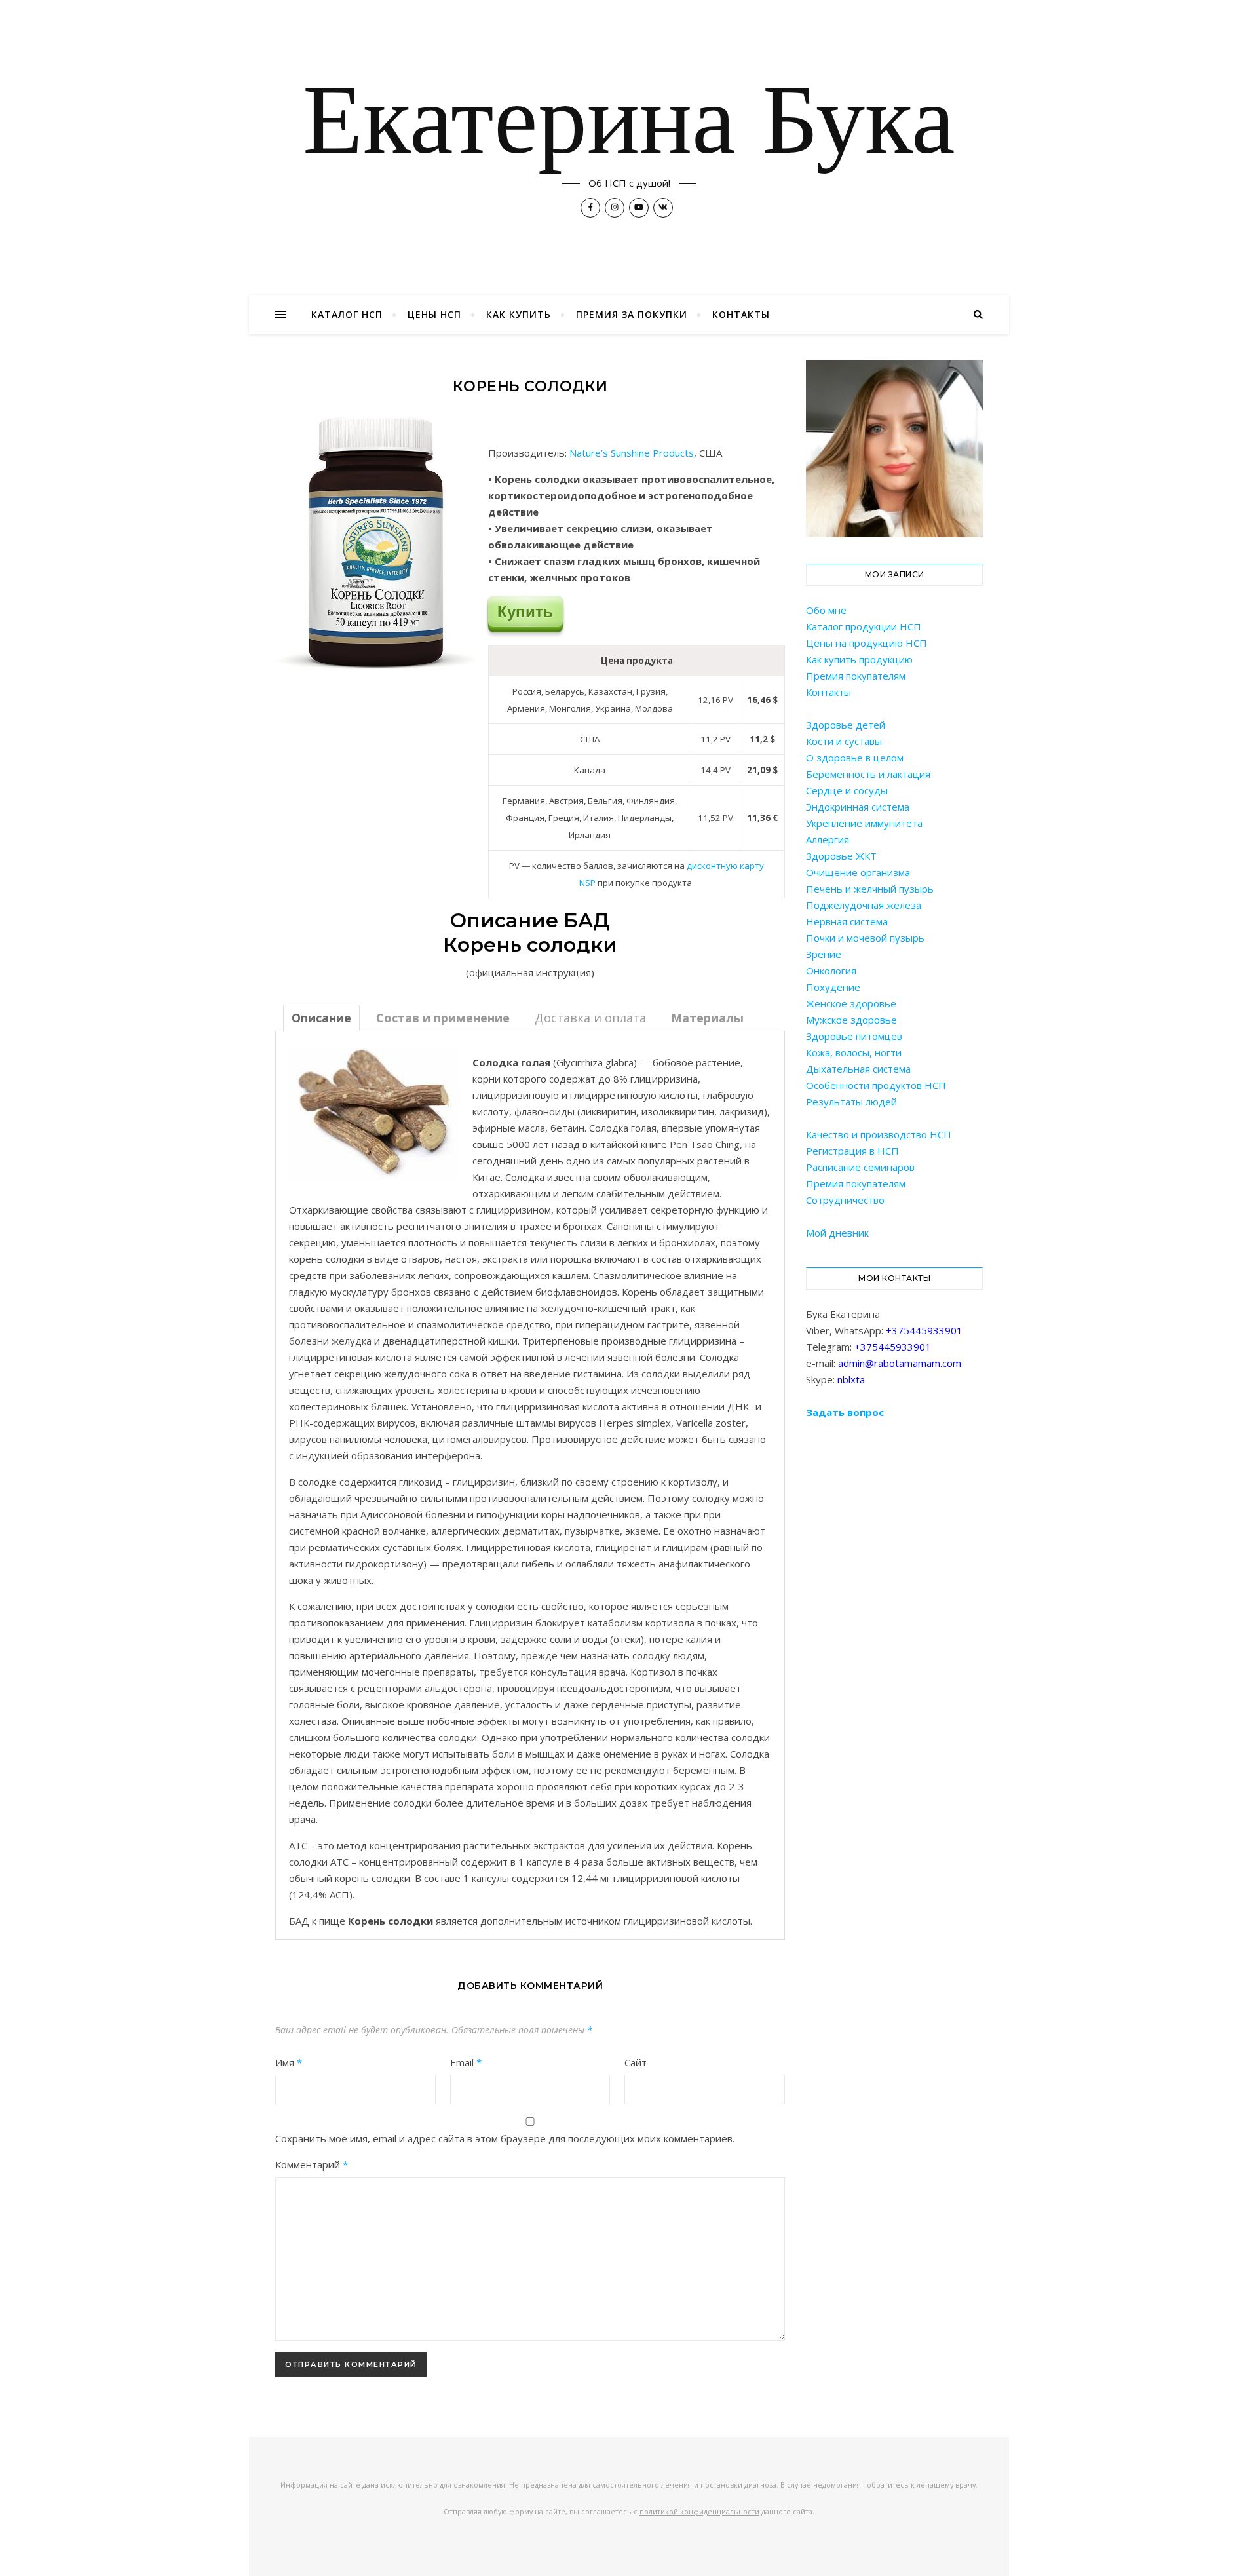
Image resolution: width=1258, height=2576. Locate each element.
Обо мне (826, 610)
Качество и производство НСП (879, 1134)
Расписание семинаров (860, 1167)
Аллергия (828, 839)
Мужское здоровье (851, 1020)
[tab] (321, 1018)
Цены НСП (434, 314)
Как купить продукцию (859, 659)
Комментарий (312, 2164)
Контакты (741, 314)
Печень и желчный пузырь (870, 889)
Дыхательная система (858, 1069)
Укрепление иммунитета (864, 823)
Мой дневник (837, 1233)
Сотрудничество (845, 1200)
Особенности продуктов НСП (876, 1085)
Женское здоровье (851, 1003)
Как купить (519, 314)
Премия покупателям (856, 676)
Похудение (833, 987)
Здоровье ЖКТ (841, 856)
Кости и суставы (844, 741)
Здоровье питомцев (854, 1036)
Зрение (824, 954)
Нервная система (847, 921)
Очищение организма (858, 872)
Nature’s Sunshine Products (632, 453)
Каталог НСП (347, 314)
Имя (289, 2062)
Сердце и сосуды (847, 790)
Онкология (831, 971)
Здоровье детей (846, 725)
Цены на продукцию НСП (867, 643)
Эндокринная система (858, 807)
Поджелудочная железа (864, 905)
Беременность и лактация (868, 774)
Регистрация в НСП (852, 1151)
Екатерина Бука (629, 126)
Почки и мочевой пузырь (865, 938)
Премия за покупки (632, 314)
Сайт (636, 2062)
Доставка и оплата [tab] (590, 1018)
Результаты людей (851, 1102)
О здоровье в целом (855, 758)
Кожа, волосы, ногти (854, 1052)
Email (466, 2062)
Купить (525, 612)
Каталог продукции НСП (864, 626)
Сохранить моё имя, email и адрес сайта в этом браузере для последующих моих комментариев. (505, 2138)
